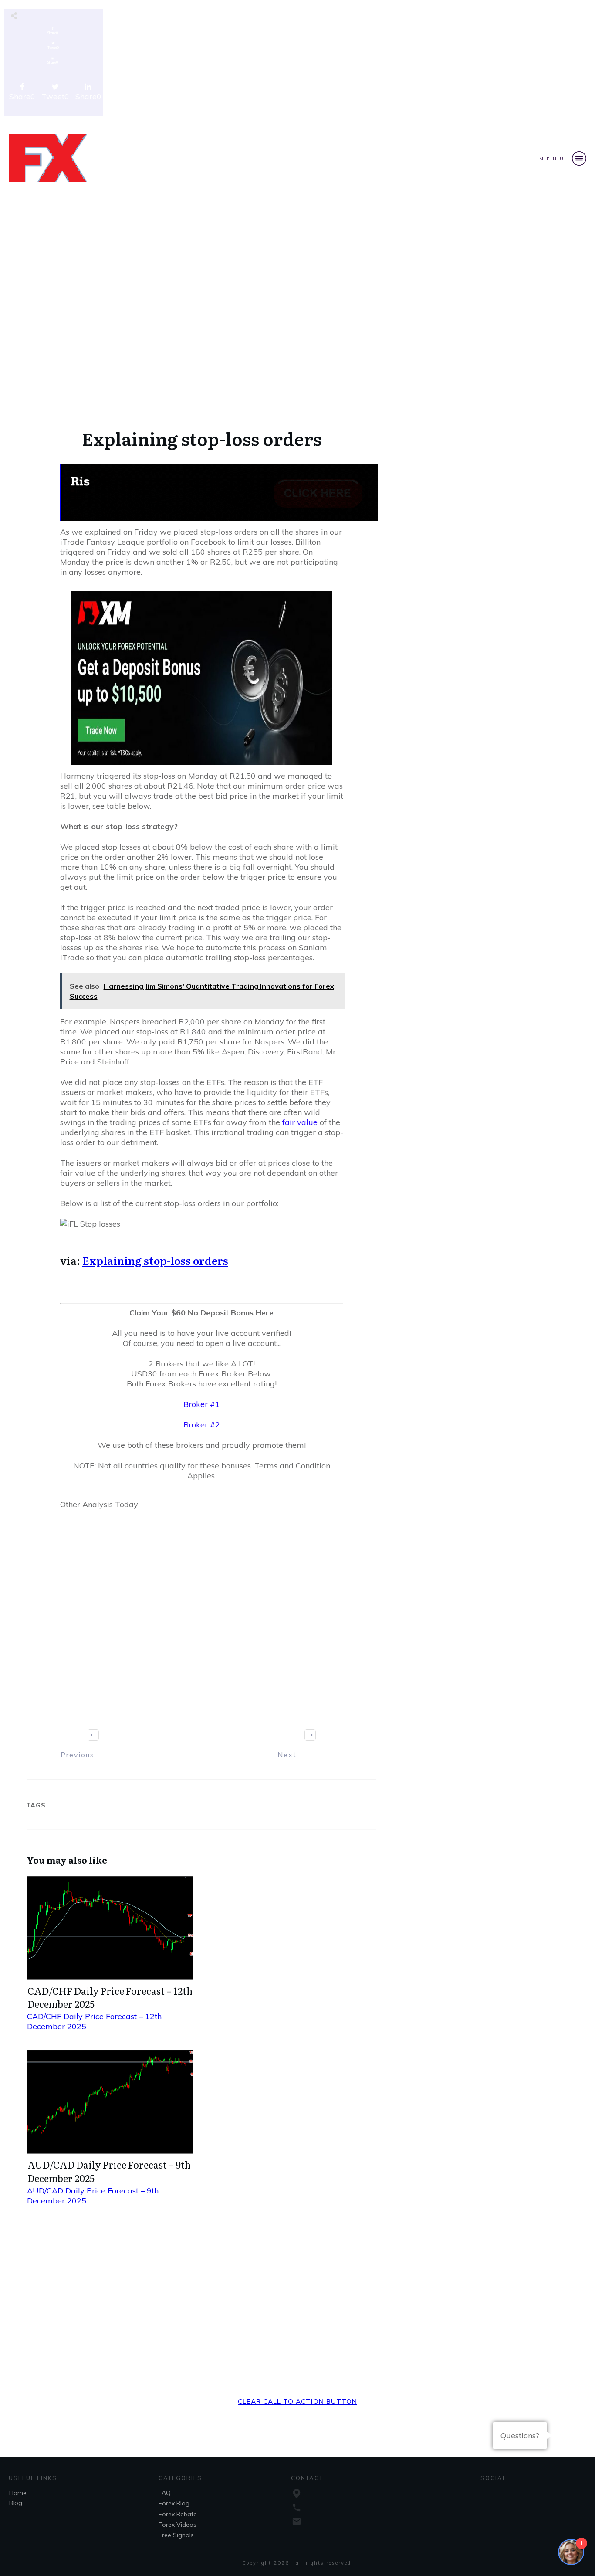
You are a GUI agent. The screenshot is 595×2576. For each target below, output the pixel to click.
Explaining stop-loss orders (155, 1260)
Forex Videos (177, 2525)
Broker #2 (202, 1425)
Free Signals (176, 2535)
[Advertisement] (297, 64)
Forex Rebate (178, 2514)
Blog (16, 2503)
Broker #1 (202, 1404)
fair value (300, 1122)
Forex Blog (174, 2503)
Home (18, 2493)
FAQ (165, 2493)
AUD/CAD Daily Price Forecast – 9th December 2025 (109, 2171)
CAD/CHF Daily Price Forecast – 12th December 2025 (110, 1997)
